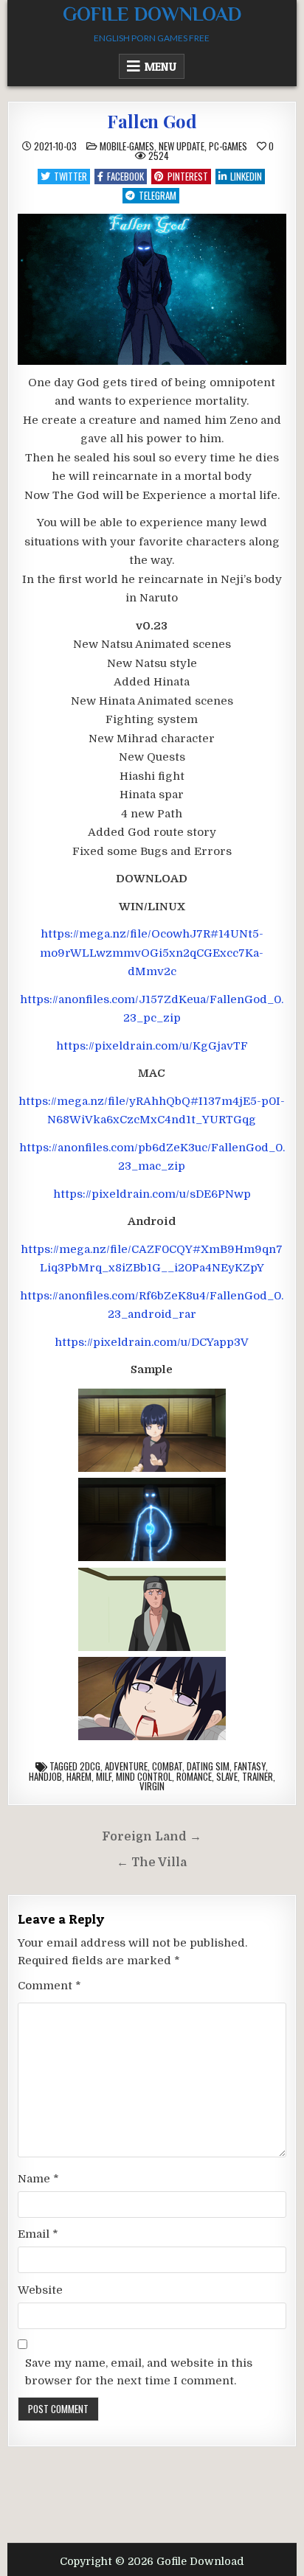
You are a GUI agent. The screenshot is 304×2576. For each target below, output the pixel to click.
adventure (126, 1766)
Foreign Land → (152, 1837)
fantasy (250, 1766)
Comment (49, 1986)
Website (40, 2290)
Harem (79, 1776)
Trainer (258, 1776)
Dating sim (208, 1766)
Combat (167, 1766)
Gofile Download (152, 14)
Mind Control (144, 1776)
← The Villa (152, 1863)
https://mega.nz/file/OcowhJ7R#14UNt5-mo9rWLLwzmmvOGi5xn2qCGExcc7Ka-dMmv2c (152, 953)
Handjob (45, 1776)
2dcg (90, 1766)
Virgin (152, 1786)
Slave (227, 1776)
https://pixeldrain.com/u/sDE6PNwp (152, 1194)
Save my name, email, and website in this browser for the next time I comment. (139, 2372)
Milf (104, 1776)
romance (194, 1776)
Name (38, 2179)
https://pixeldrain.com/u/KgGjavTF (152, 1046)
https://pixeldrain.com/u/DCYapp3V (152, 1342)
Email (38, 2234)
